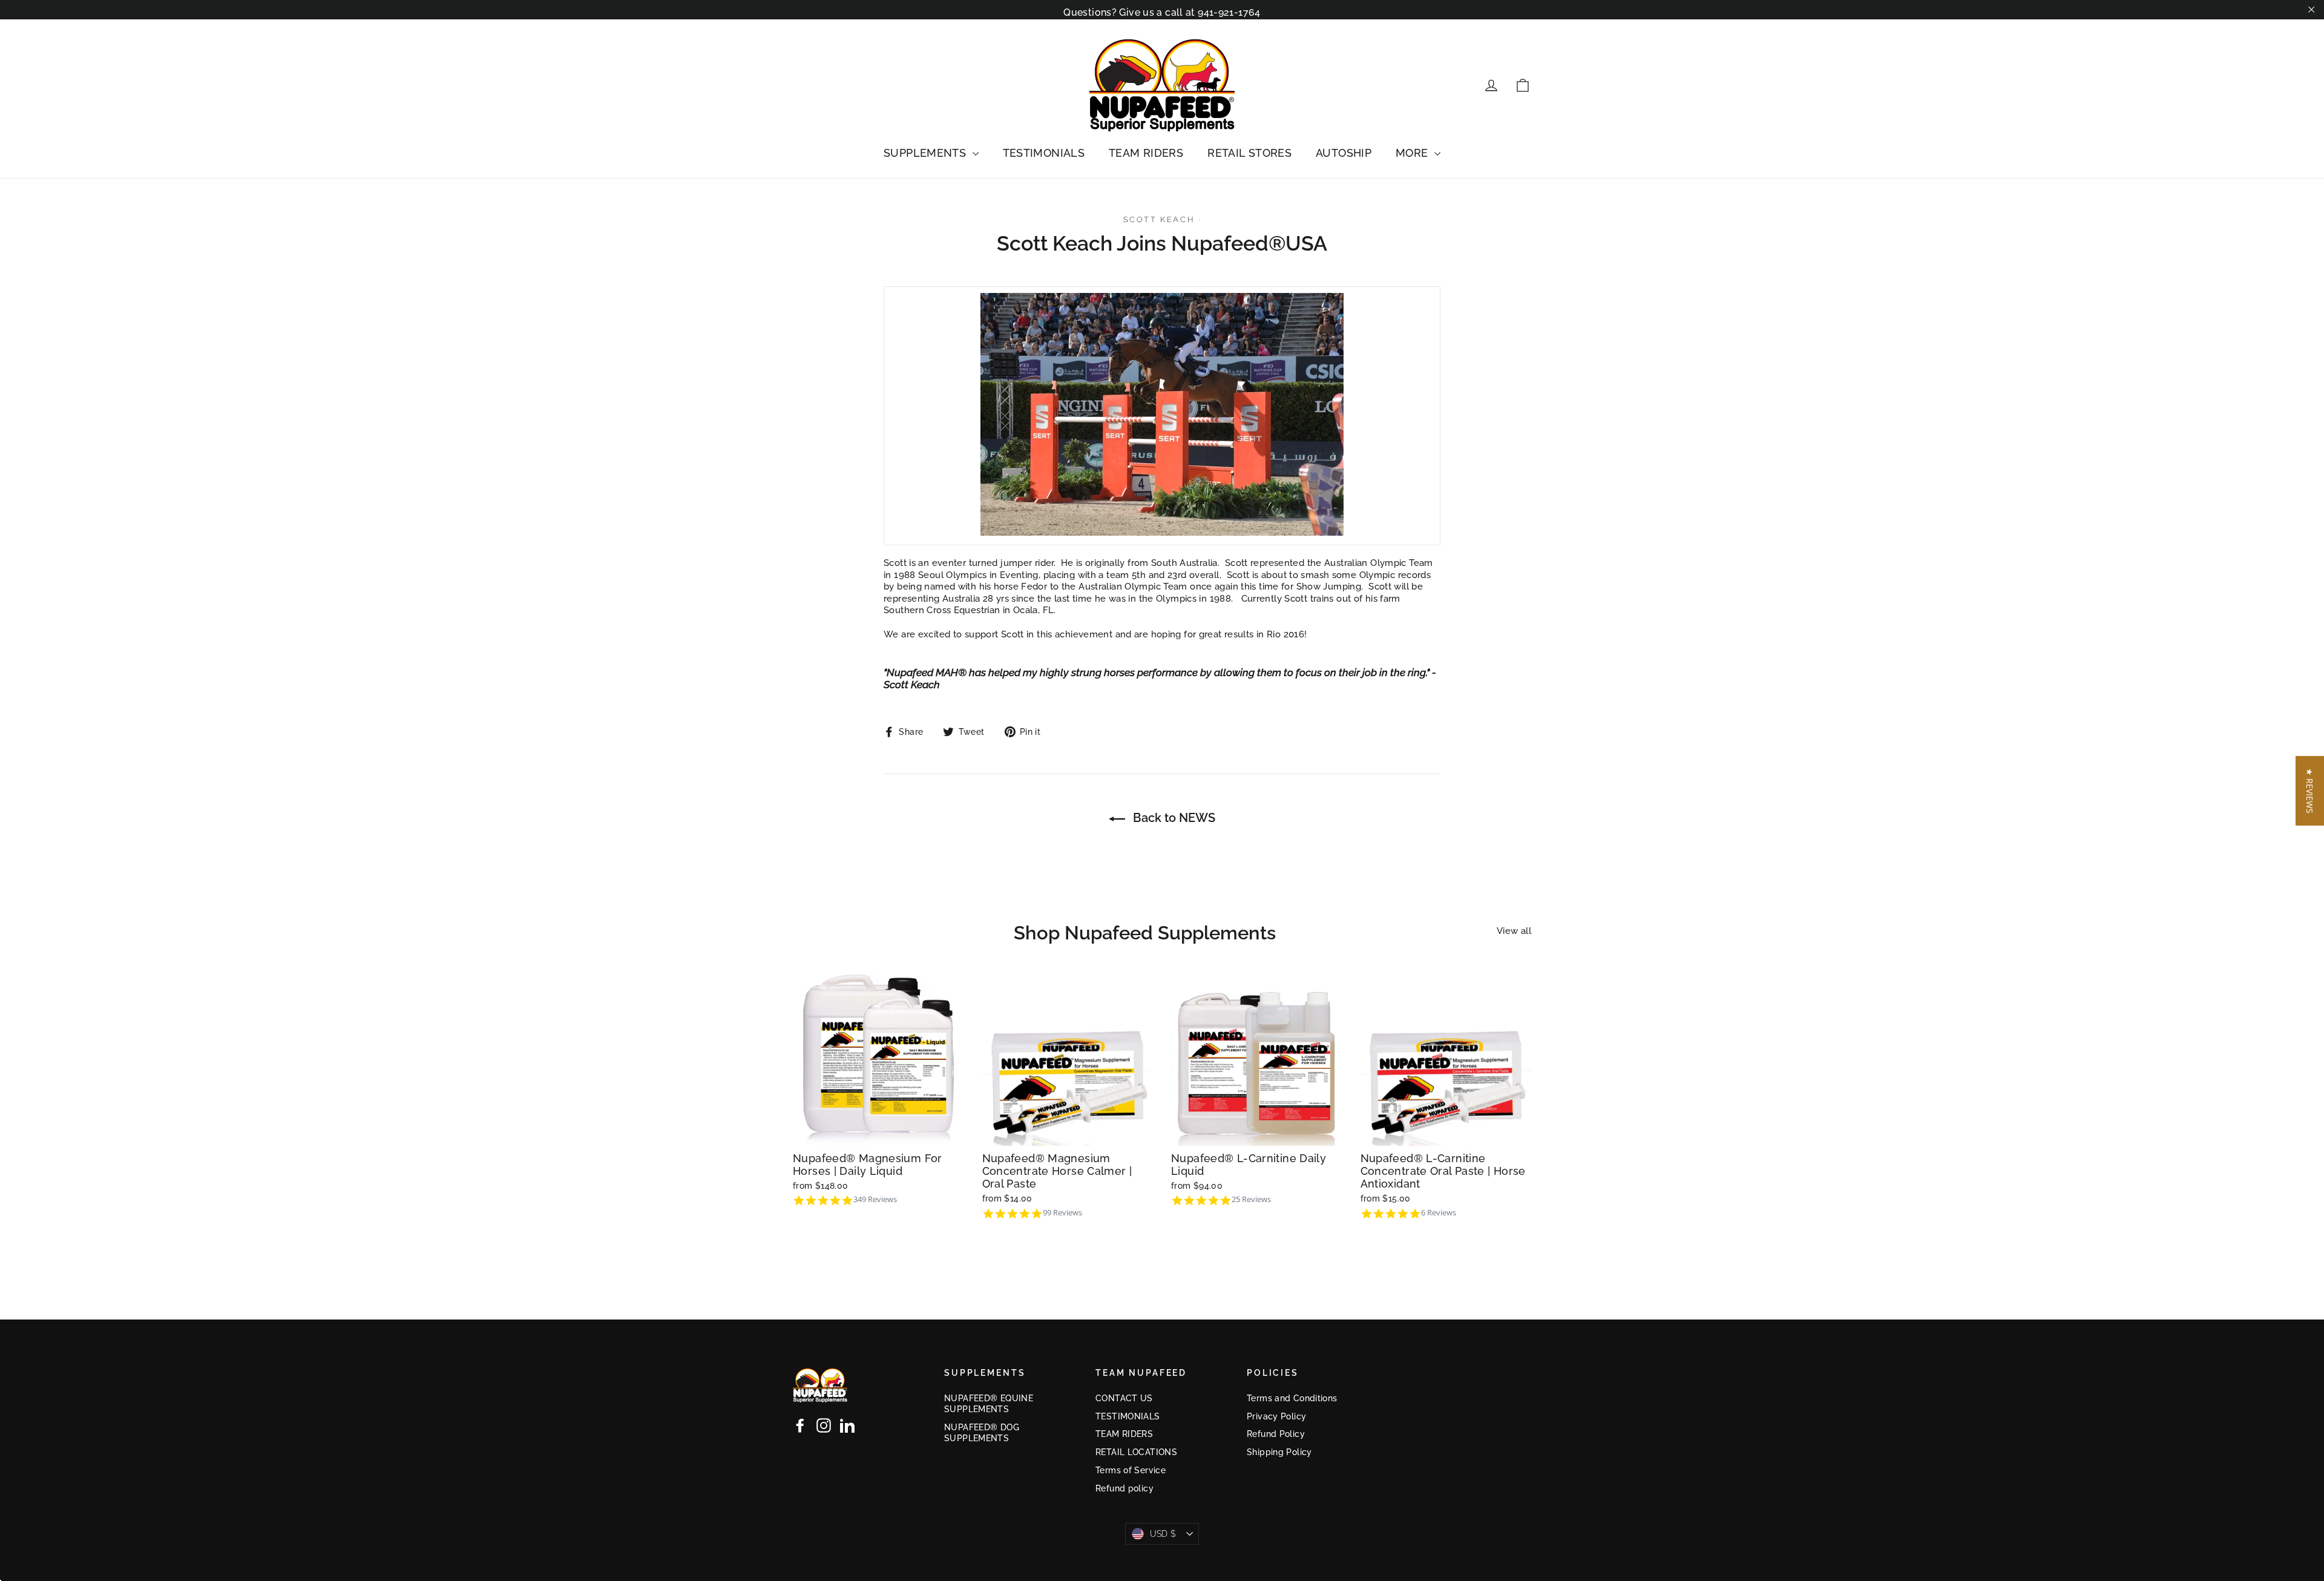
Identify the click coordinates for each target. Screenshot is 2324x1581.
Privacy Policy (1276, 1416)
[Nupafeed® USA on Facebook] (800, 1425)
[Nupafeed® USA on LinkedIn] (847, 1425)
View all (1514, 931)
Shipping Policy (1279, 1452)
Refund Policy (1276, 1434)
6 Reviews (1439, 1213)
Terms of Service (1131, 1470)
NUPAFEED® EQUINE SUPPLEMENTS (989, 1404)
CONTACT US (1124, 1398)
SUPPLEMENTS (927, 153)
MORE (1413, 153)
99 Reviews (1062, 1213)
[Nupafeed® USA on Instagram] (824, 1425)
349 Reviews (875, 1199)
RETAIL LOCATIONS (1136, 1452)
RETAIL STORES (1249, 153)
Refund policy (1124, 1488)
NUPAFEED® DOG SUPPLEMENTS (982, 1433)
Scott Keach (1159, 219)
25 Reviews (1251, 1199)
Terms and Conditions (1292, 1398)
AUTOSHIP (1344, 153)
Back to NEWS (1173, 818)
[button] (2310, 791)
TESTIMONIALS (1044, 153)
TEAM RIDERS (1146, 153)
